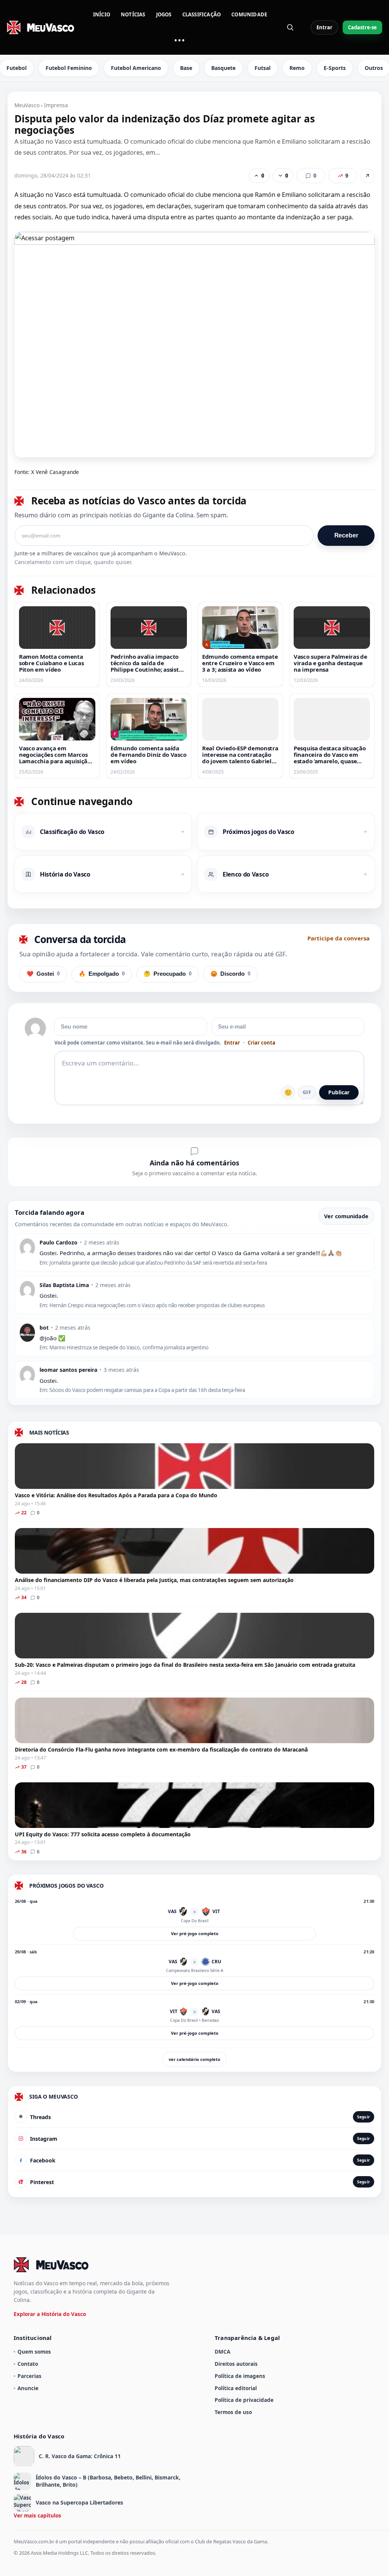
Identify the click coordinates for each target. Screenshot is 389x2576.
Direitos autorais (236, 2364)
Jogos (164, 14)
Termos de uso (233, 2412)
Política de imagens (240, 2376)
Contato (28, 2364)
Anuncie (28, 2388)
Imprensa (56, 105)
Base (186, 68)
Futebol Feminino (69, 68)
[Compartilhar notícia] (367, 176)
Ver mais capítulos (37, 2515)
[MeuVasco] (41, 27)
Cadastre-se (362, 27)
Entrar (324, 27)
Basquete (223, 68)
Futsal (262, 68)
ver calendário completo (194, 2059)
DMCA (222, 2352)
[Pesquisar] (290, 27)
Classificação (202, 14)
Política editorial (236, 2388)
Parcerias (29, 2376)
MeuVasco (27, 105)
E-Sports (335, 68)
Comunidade (249, 14)
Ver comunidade (346, 1216)
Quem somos (34, 2352)
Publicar (339, 1092)
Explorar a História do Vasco (50, 2314)
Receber (346, 535)
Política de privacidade (244, 2400)
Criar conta (262, 1043)
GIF (307, 1092)
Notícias (133, 14)
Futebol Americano (136, 68)
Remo (297, 68)
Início (102, 14)
